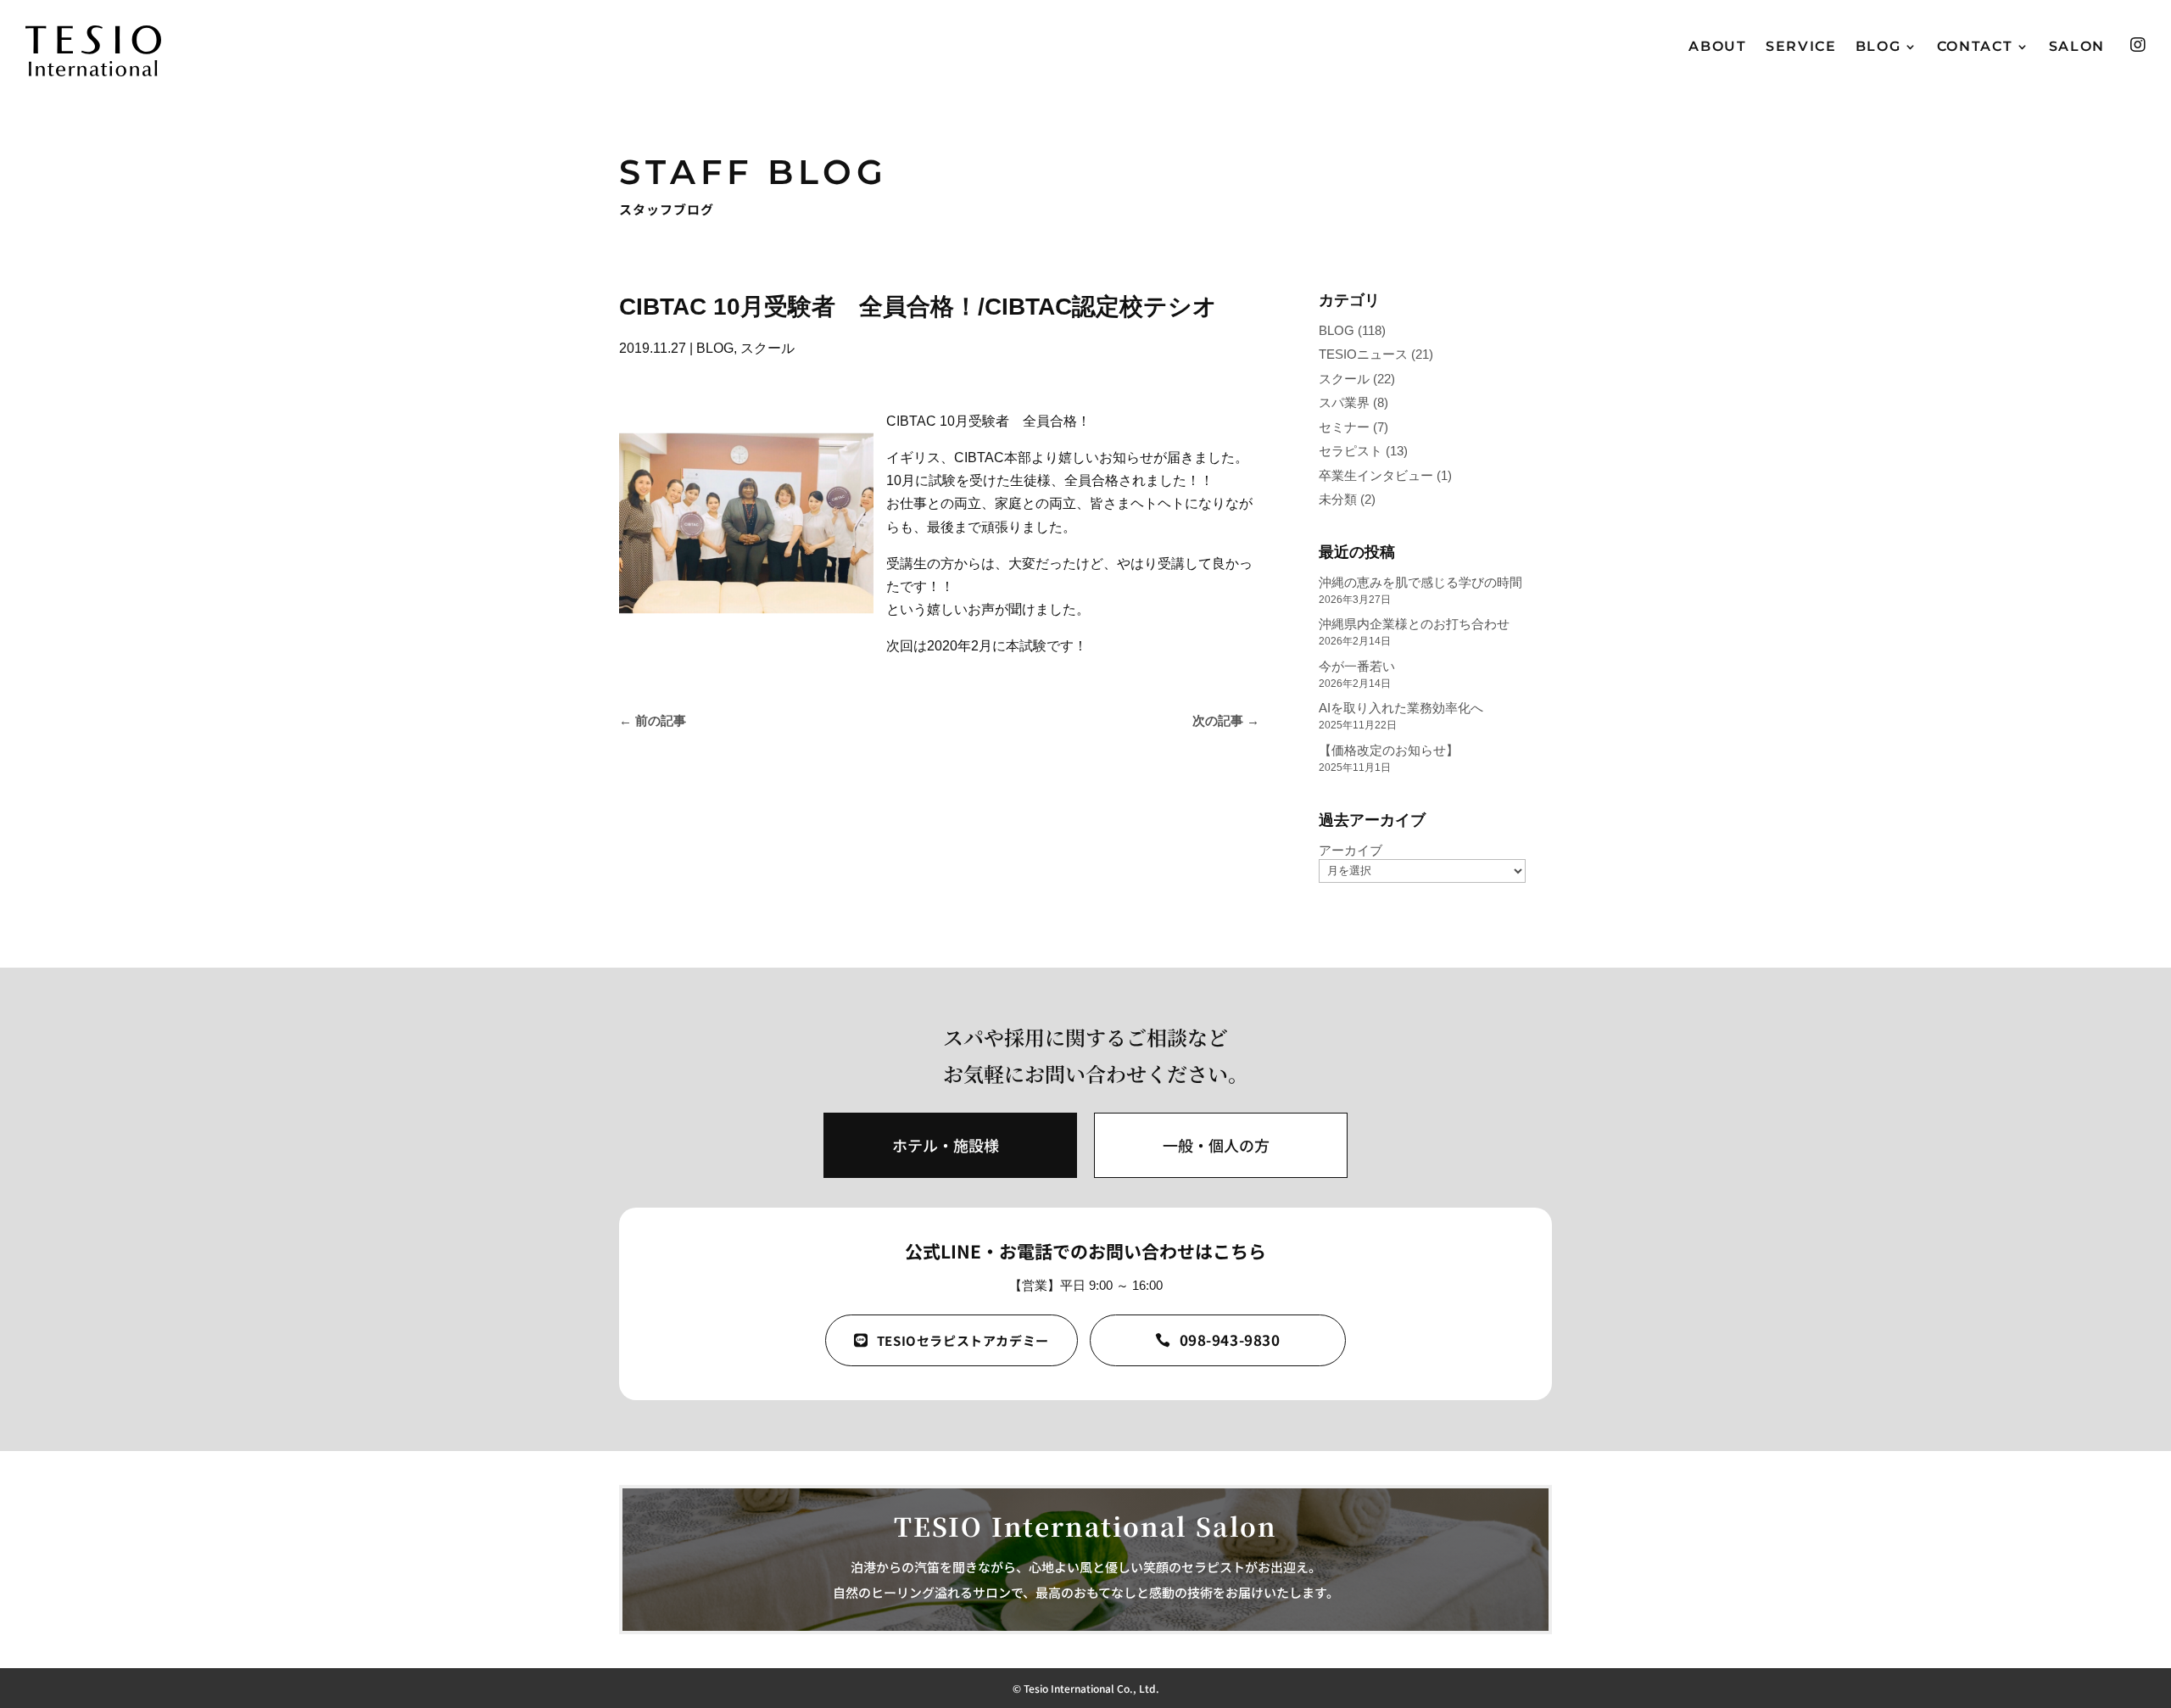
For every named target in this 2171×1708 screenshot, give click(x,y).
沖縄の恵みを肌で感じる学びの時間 (1420, 582)
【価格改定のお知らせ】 (1389, 750)
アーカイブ (1351, 850)
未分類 (1338, 499)
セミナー (1344, 427)
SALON (2077, 47)
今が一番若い (1357, 666)
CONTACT (1975, 47)
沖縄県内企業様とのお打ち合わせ (1414, 624)
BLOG (1878, 47)
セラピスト (1351, 451)
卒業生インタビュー (1376, 475)
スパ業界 (1344, 402)
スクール (767, 348)
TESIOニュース (1363, 354)
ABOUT (1718, 47)
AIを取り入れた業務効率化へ (1401, 708)
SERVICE (1801, 47)
